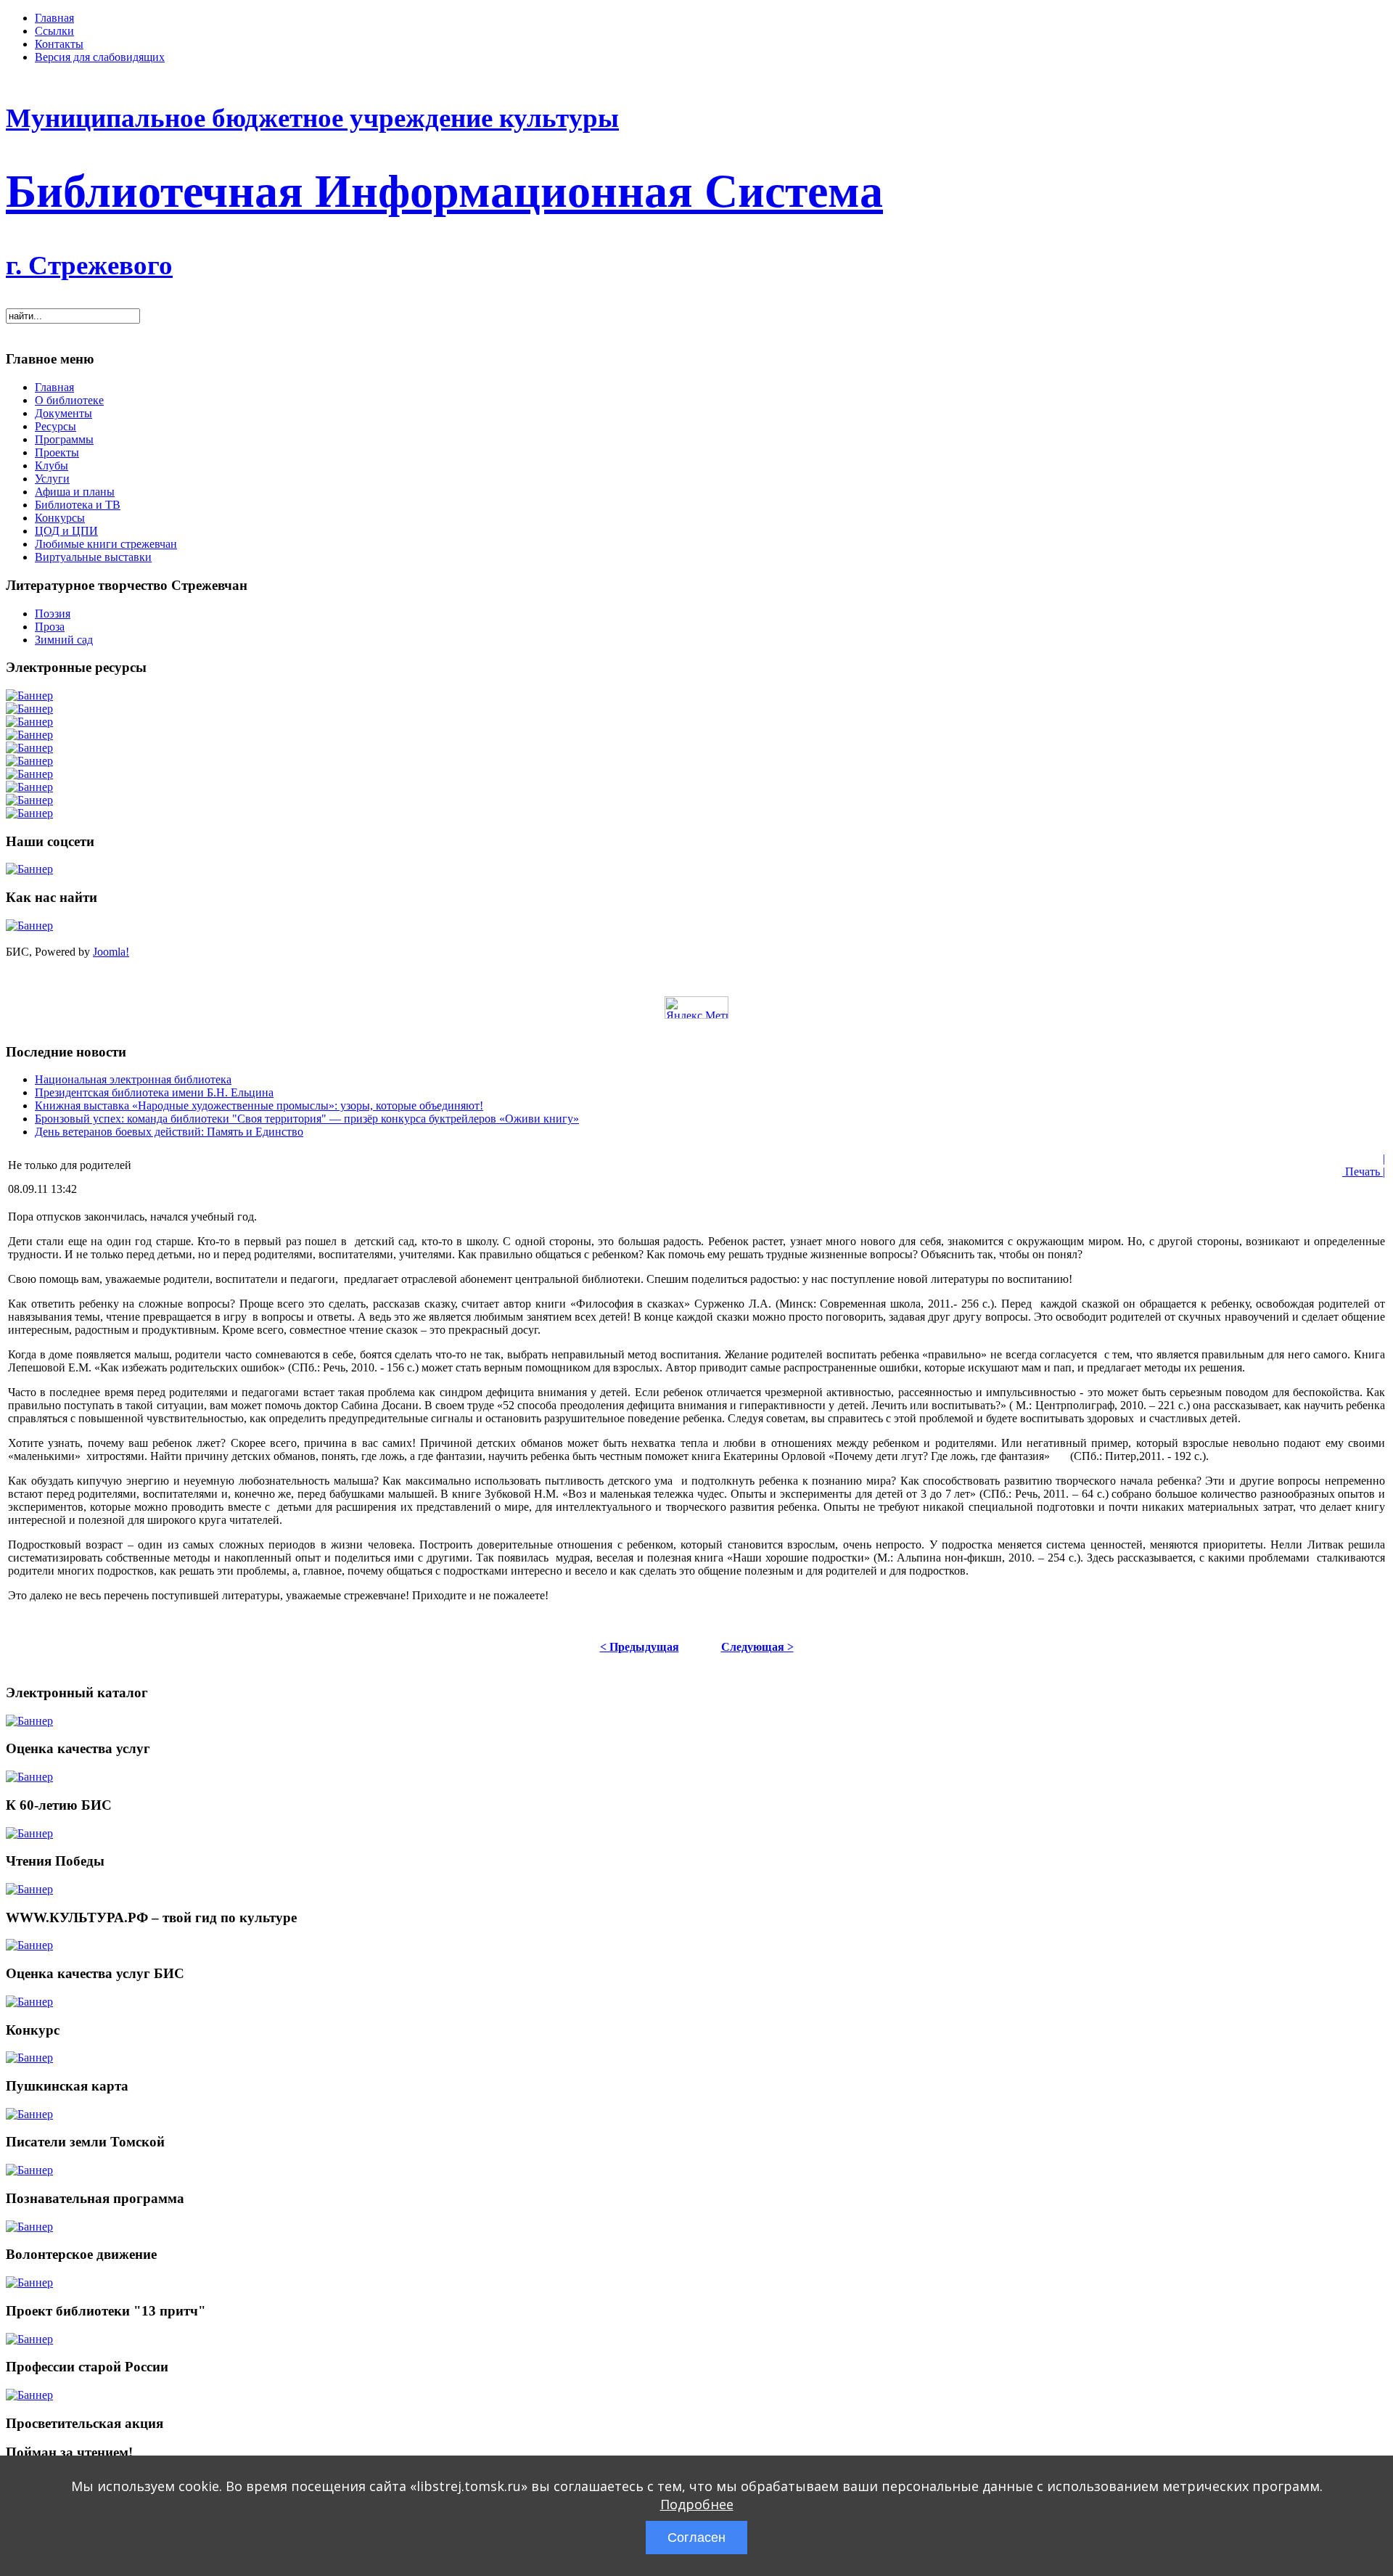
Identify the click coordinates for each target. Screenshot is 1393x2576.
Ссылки (54, 31)
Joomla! (111, 952)
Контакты (59, 44)
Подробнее (697, 2504)
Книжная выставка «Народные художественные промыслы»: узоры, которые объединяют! (259, 1106)
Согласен (696, 2538)
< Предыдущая (640, 1647)
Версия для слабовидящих (100, 57)
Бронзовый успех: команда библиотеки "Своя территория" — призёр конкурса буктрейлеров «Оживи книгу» (307, 1119)
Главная (54, 18)
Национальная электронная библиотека (133, 1079)
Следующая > (757, 1647)
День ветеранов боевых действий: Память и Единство (169, 1132)
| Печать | (1364, 1165)
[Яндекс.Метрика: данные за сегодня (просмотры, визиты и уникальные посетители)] (696, 1008)
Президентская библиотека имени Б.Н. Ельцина (154, 1092)
